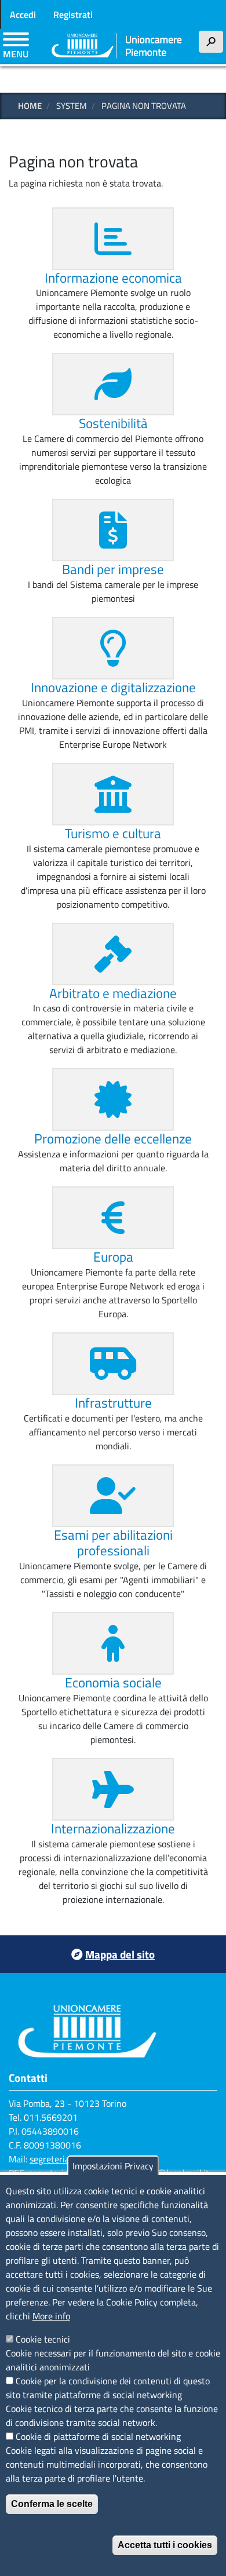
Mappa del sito (120, 1954)
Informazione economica (113, 278)
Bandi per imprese (113, 569)
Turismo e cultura (113, 833)
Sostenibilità (113, 423)
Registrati (73, 14)
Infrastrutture (113, 1403)
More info (51, 2316)
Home (30, 106)
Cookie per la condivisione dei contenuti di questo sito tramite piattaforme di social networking (108, 2388)
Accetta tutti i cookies (165, 2545)
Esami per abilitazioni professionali (113, 1543)
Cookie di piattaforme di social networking (98, 2436)
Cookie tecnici (43, 2339)
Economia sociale (113, 1682)
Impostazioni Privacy (113, 2166)
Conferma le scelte (52, 2504)
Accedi (23, 14)
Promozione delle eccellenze (113, 1139)
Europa (113, 1257)
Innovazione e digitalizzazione (113, 687)
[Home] (117, 47)
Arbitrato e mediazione (113, 993)
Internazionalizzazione (113, 1828)
